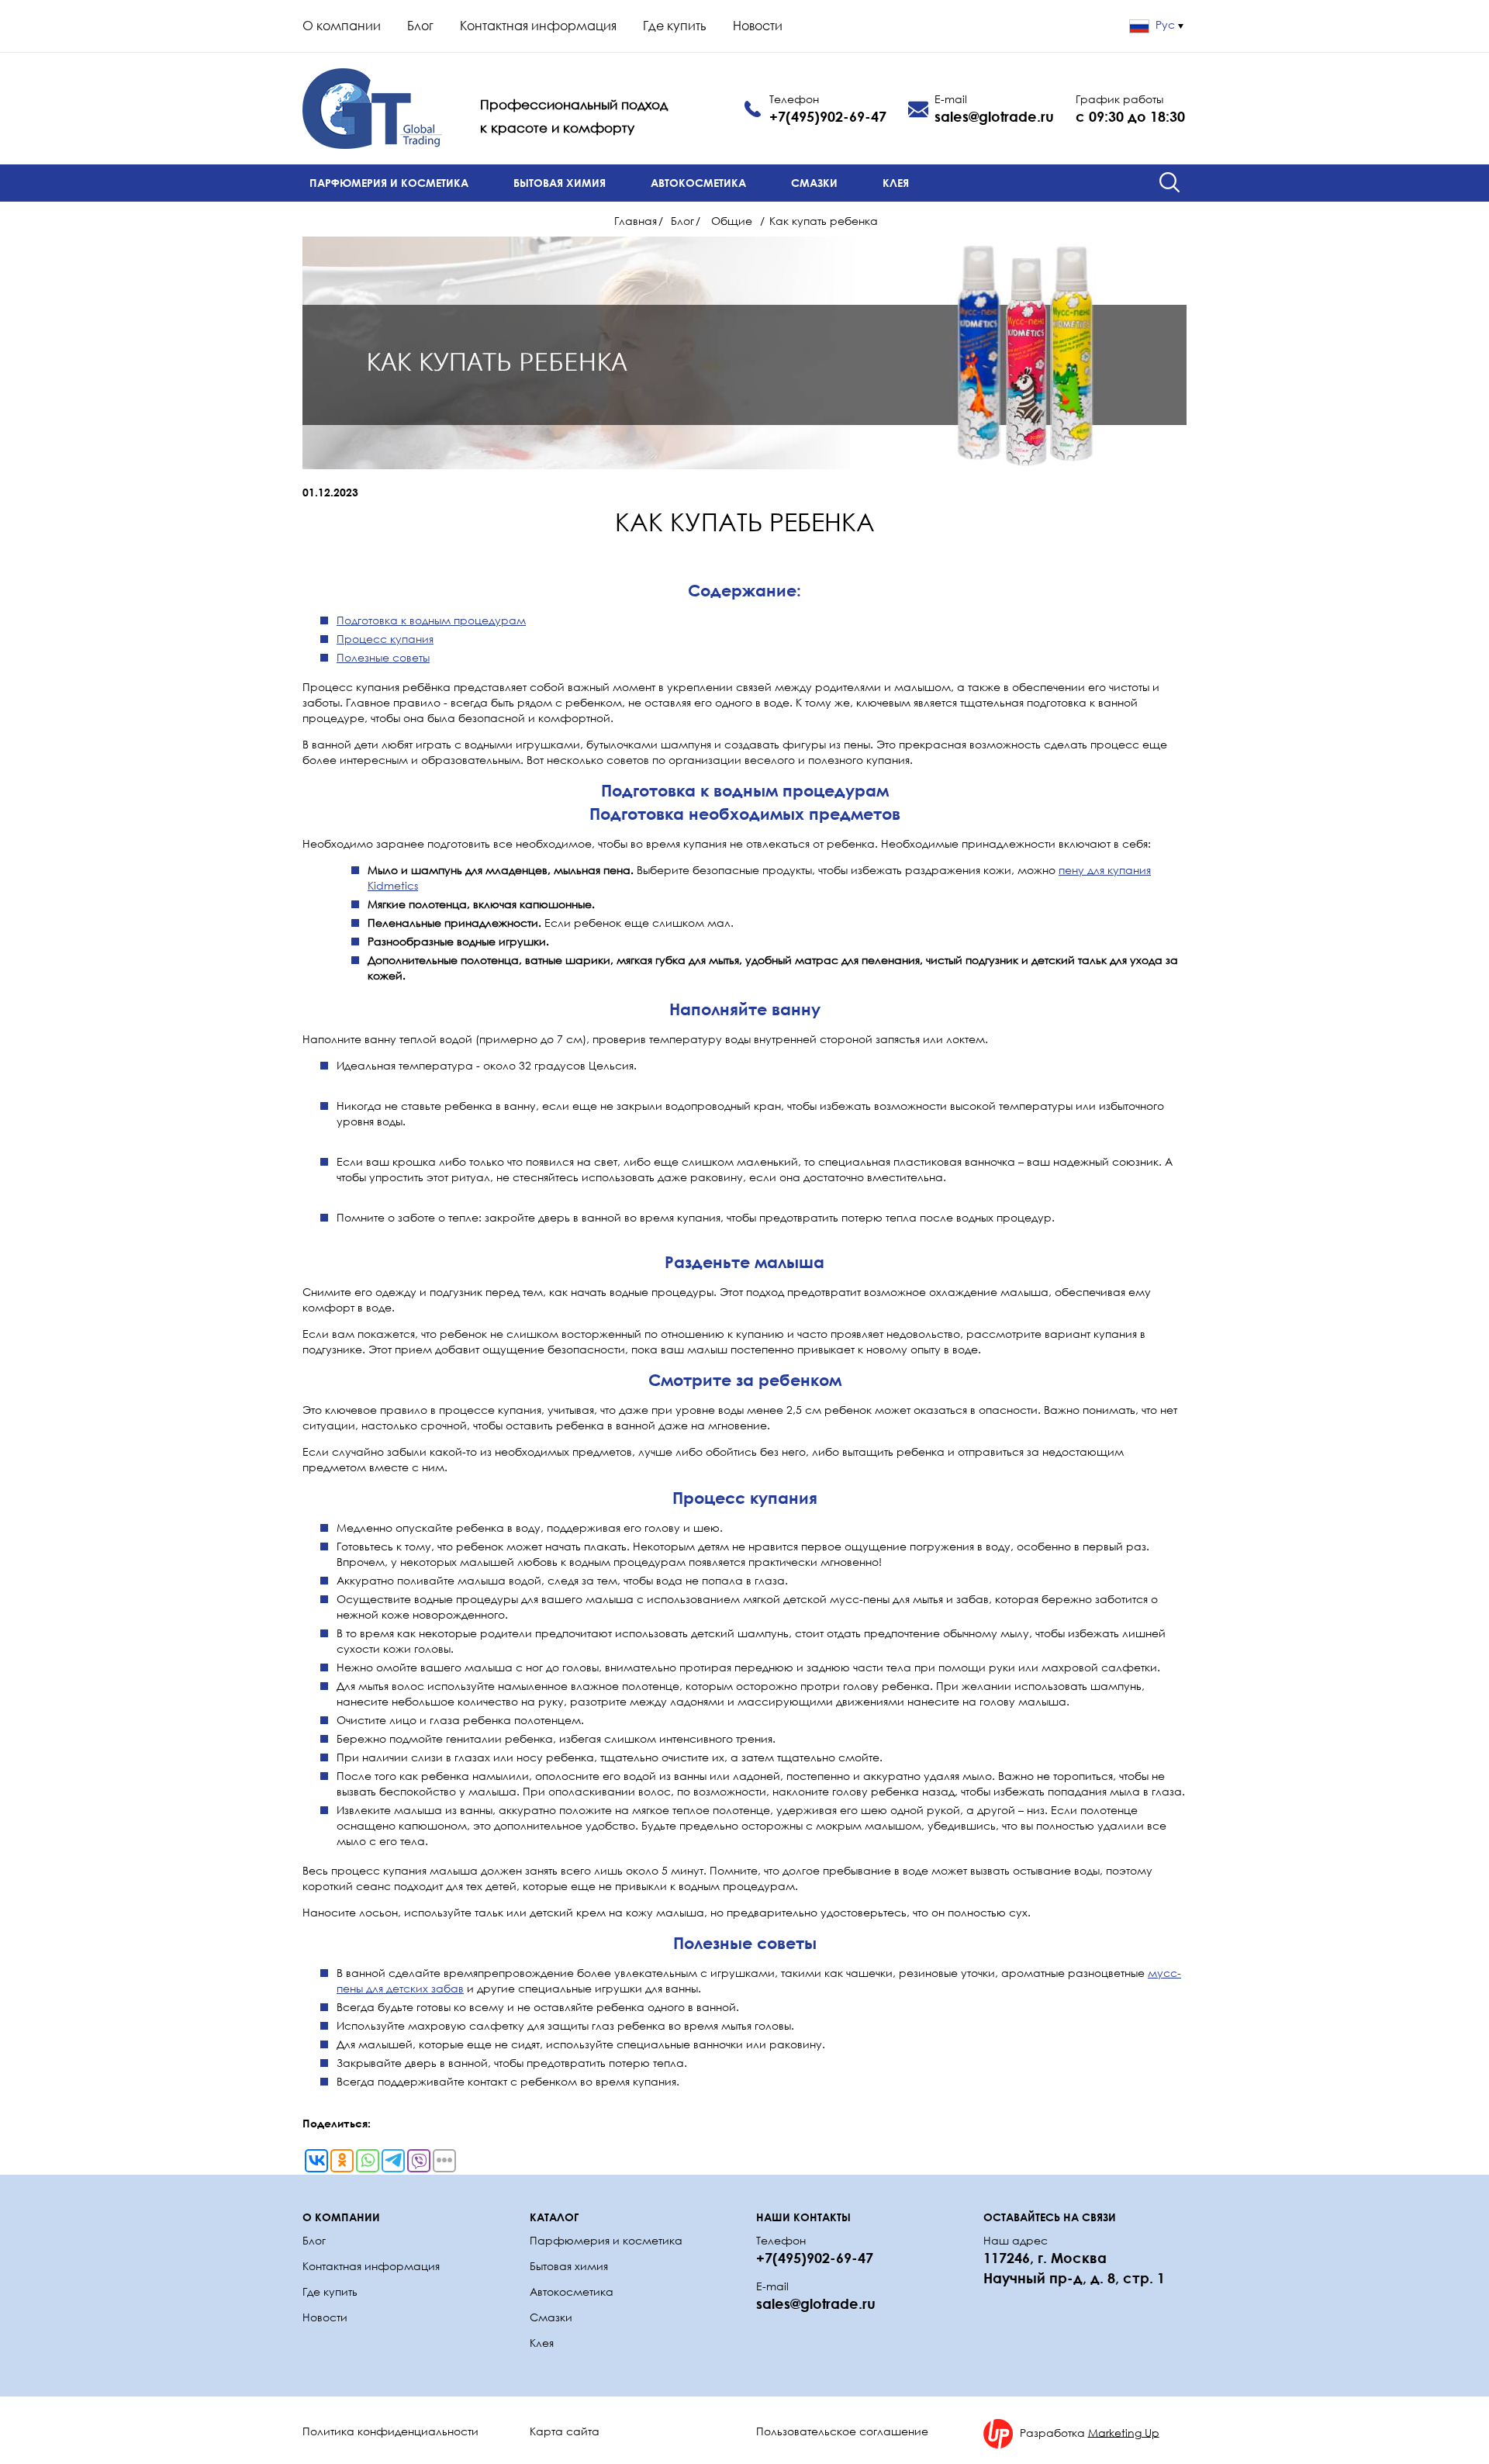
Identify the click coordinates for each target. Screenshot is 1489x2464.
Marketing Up (1124, 2432)
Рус (1165, 24)
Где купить (675, 26)
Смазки (814, 183)
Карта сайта (565, 2431)
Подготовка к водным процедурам (431, 620)
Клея (896, 183)
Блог (420, 26)
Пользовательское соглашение (842, 2431)
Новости (758, 26)
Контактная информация (538, 26)
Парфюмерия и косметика (389, 183)
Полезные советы (383, 657)
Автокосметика (698, 183)
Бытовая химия (560, 183)
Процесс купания (385, 639)
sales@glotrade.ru (994, 116)
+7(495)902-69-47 (828, 116)
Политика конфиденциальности (390, 2431)
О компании (342, 26)
